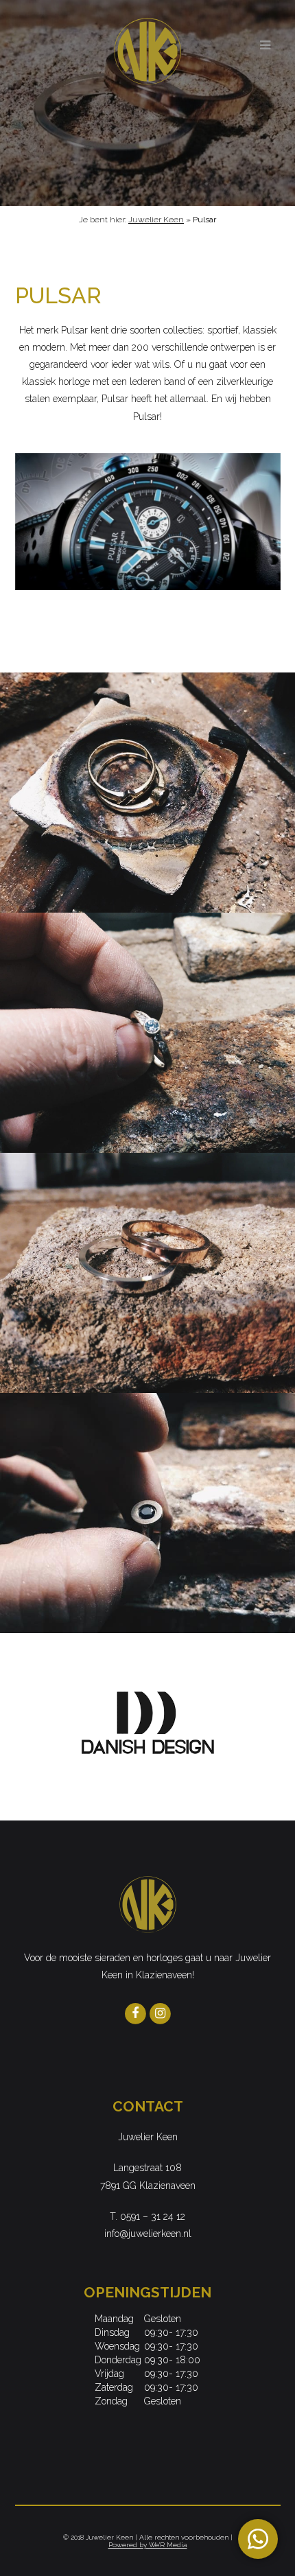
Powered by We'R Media (148, 2545)
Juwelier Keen (156, 220)
